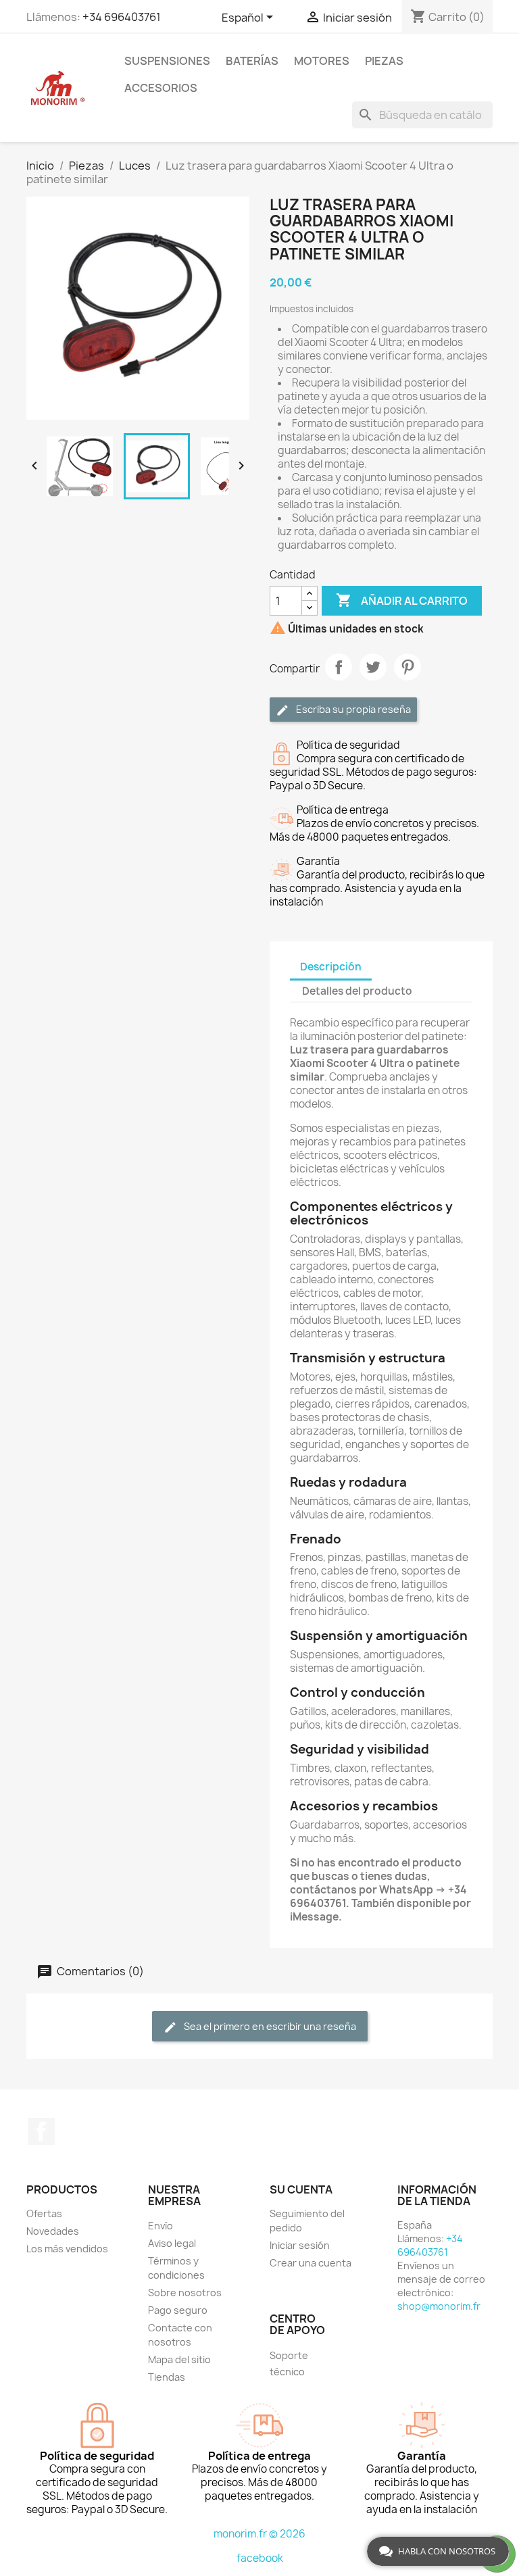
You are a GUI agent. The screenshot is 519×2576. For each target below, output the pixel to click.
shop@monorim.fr (439, 2306)
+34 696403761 (122, 17)
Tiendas (167, 2377)
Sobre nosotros (185, 2293)
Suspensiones (167, 61)
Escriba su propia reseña (352, 709)
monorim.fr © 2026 (259, 2534)
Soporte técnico (289, 2363)
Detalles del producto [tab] (357, 991)
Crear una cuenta (311, 2263)
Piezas (384, 61)
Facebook (41, 2131)
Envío (160, 2226)
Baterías (252, 61)
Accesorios (161, 88)
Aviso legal (172, 2243)
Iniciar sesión (300, 2245)
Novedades (53, 2231)
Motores (322, 61)
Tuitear (373, 667)
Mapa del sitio (179, 2359)
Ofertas (44, 2213)
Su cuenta (301, 2189)
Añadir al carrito (402, 600)
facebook (260, 2558)
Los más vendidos (67, 2249)
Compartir (339, 667)
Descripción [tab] (331, 967)
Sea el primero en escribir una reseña (269, 2026)
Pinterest (407, 667)
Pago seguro (178, 2310)
